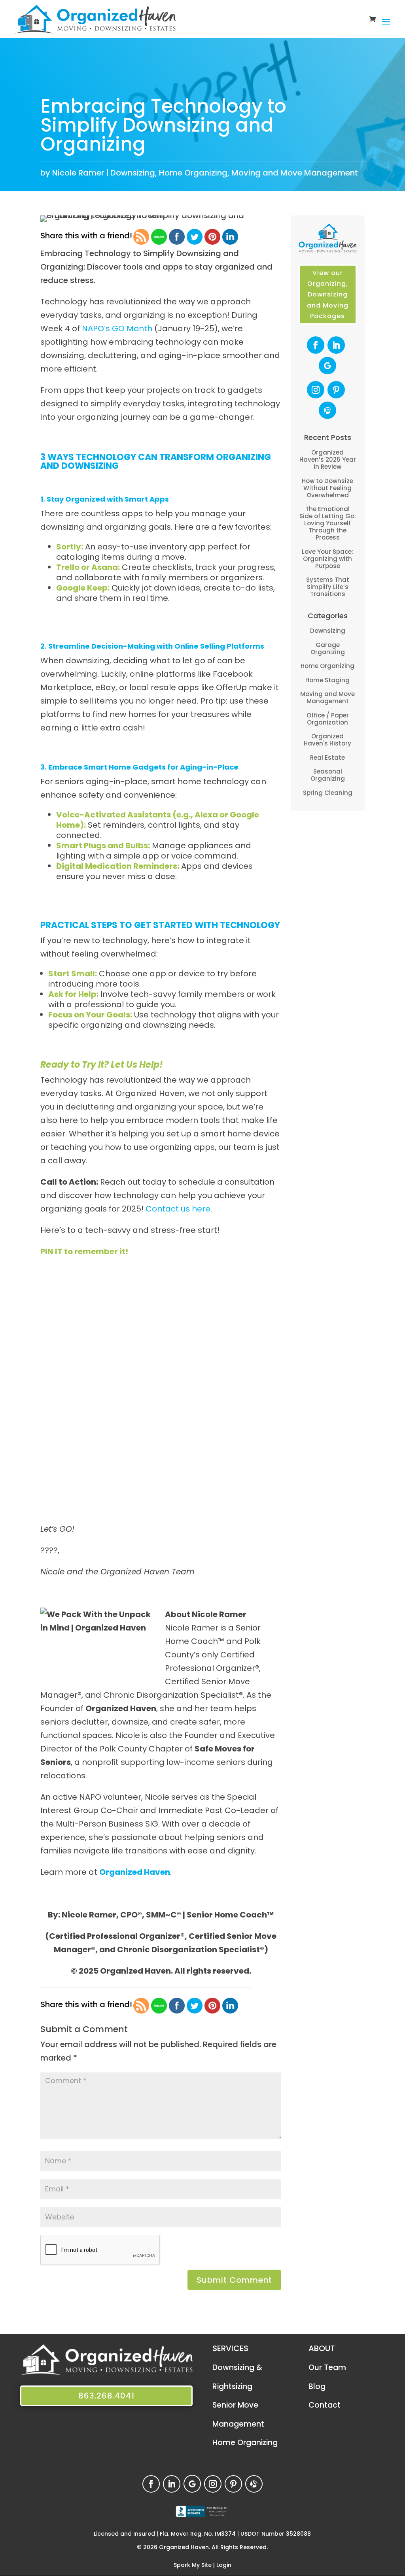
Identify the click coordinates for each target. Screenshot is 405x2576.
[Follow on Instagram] (316, 390)
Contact (325, 2405)
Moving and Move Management (295, 173)
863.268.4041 (106, 2396)
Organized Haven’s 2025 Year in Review (328, 460)
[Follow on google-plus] (327, 366)
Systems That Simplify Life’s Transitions (328, 587)
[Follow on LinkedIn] (336, 345)
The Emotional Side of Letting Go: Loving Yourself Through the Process (328, 523)
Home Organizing (193, 173)
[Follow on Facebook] (316, 345)
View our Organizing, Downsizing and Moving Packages (328, 294)
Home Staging (327, 680)
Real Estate (327, 758)
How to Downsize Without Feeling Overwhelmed (327, 488)
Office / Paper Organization (328, 719)
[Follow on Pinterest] (336, 390)
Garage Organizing (328, 648)
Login (224, 2565)
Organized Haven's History (327, 740)
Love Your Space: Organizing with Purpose (327, 559)
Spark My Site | (195, 2565)
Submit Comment (234, 2280)
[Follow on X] (327, 410)
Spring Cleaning (328, 793)
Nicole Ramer (78, 173)
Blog (317, 2386)
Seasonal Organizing (328, 775)
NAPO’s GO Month (117, 328)
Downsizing (133, 173)
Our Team (327, 2367)
